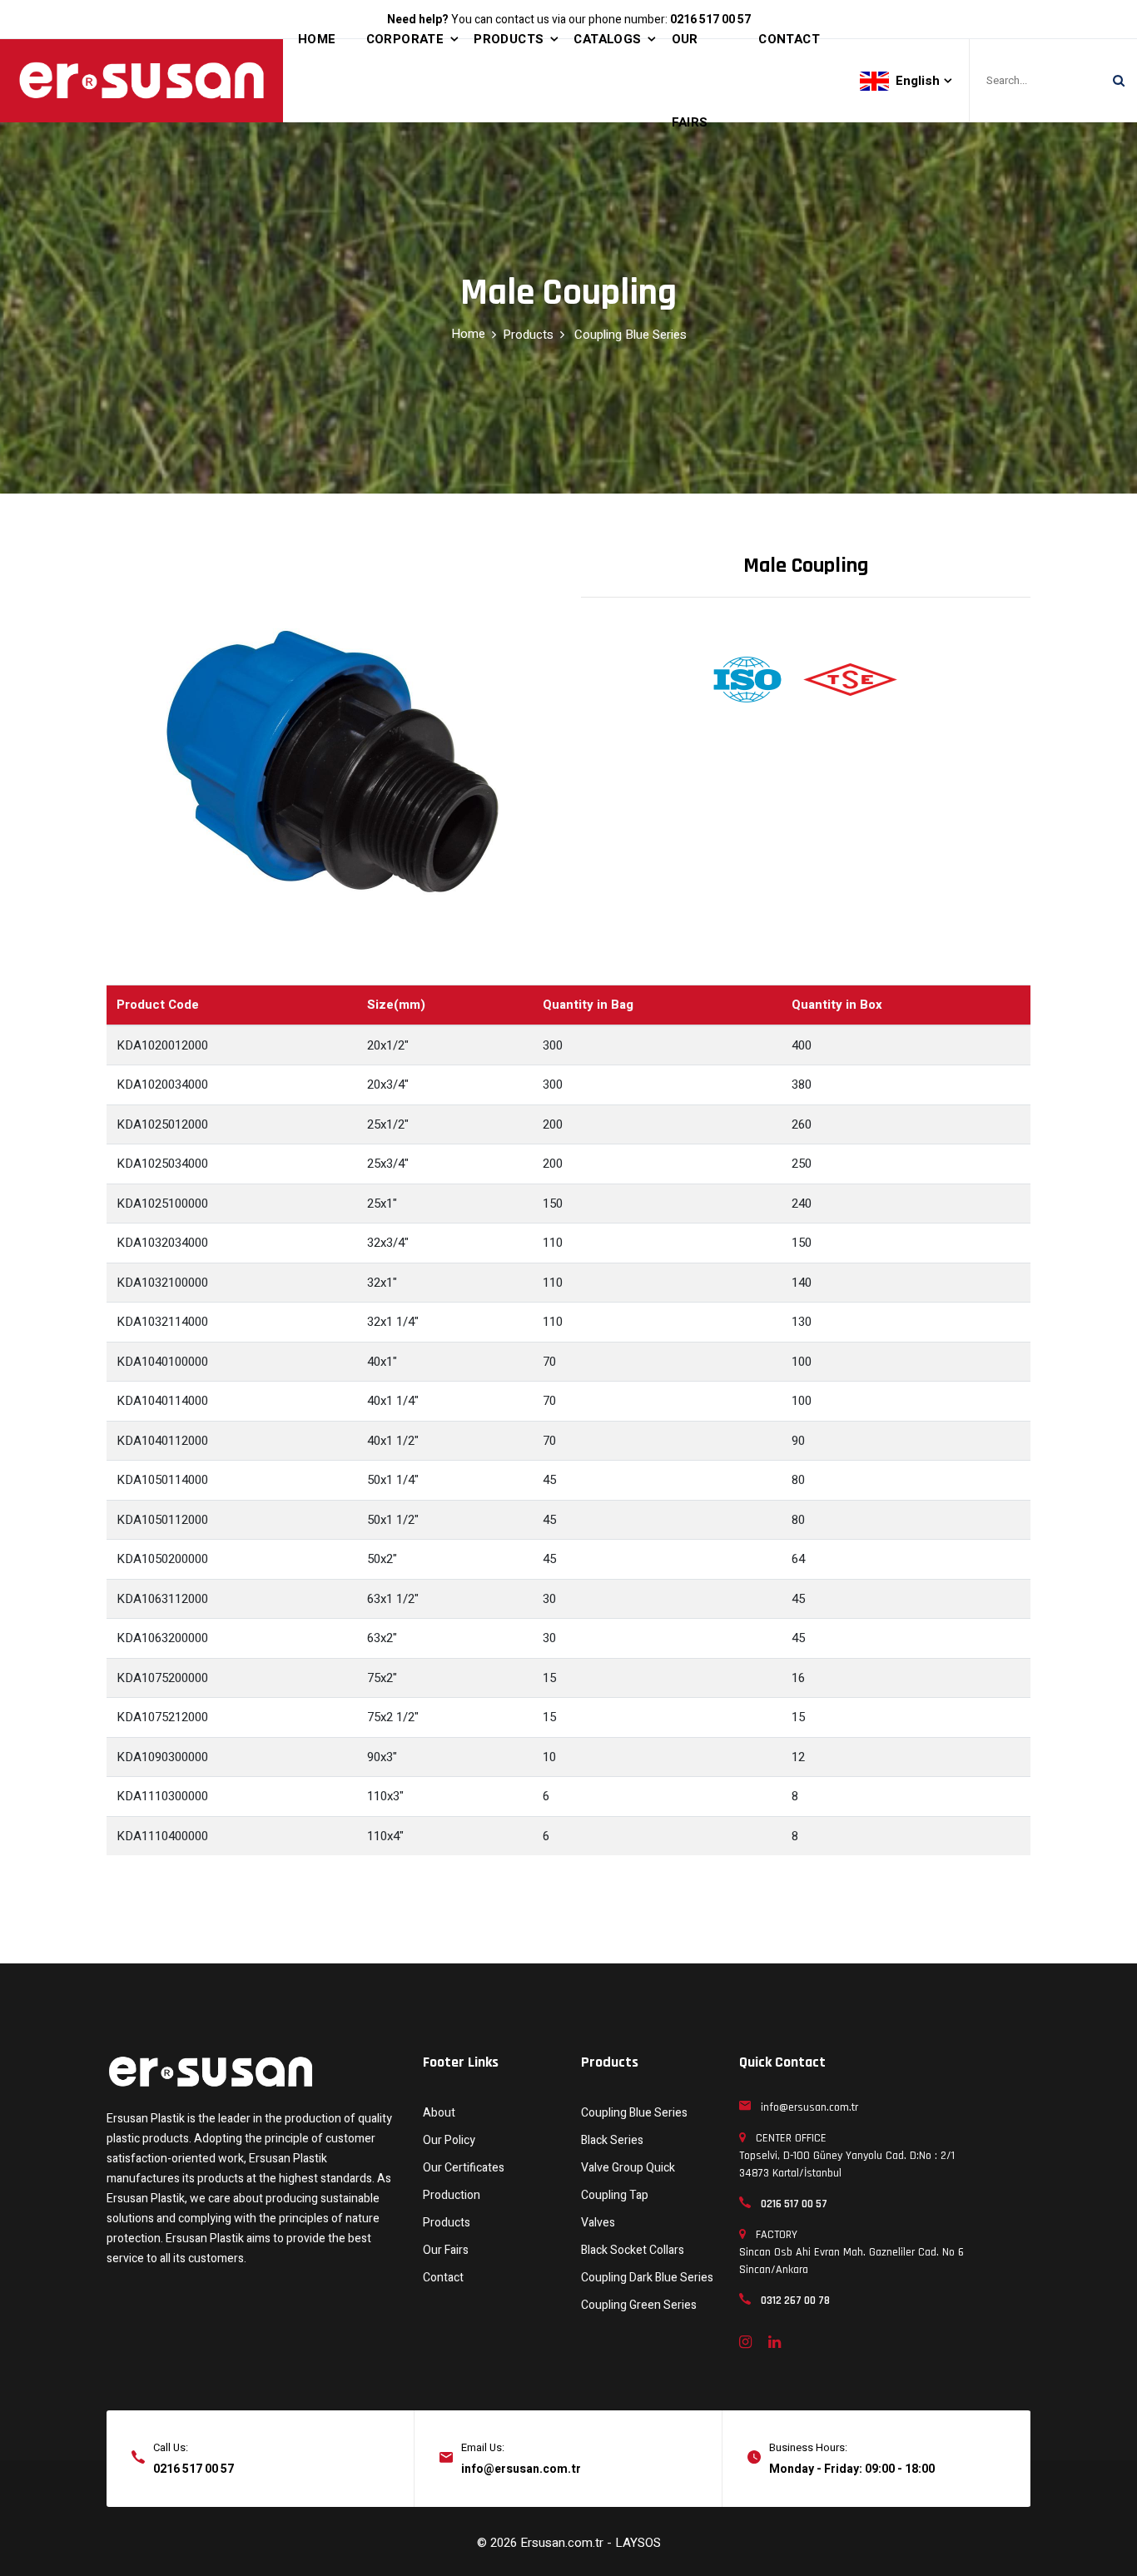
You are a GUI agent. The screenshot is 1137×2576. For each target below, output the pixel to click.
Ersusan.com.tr (564, 2543)
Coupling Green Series (639, 2305)
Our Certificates (464, 2168)
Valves (598, 2223)
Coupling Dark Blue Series (647, 2278)
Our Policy (449, 2140)
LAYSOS (638, 2543)
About (439, 2113)
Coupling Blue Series (631, 335)
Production (452, 2195)
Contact (443, 2278)
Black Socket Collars (633, 2250)
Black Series (612, 2140)
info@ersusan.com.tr (521, 2469)
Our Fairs (446, 2250)
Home (468, 334)
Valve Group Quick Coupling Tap (628, 2181)
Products (528, 335)
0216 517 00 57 (194, 2469)
